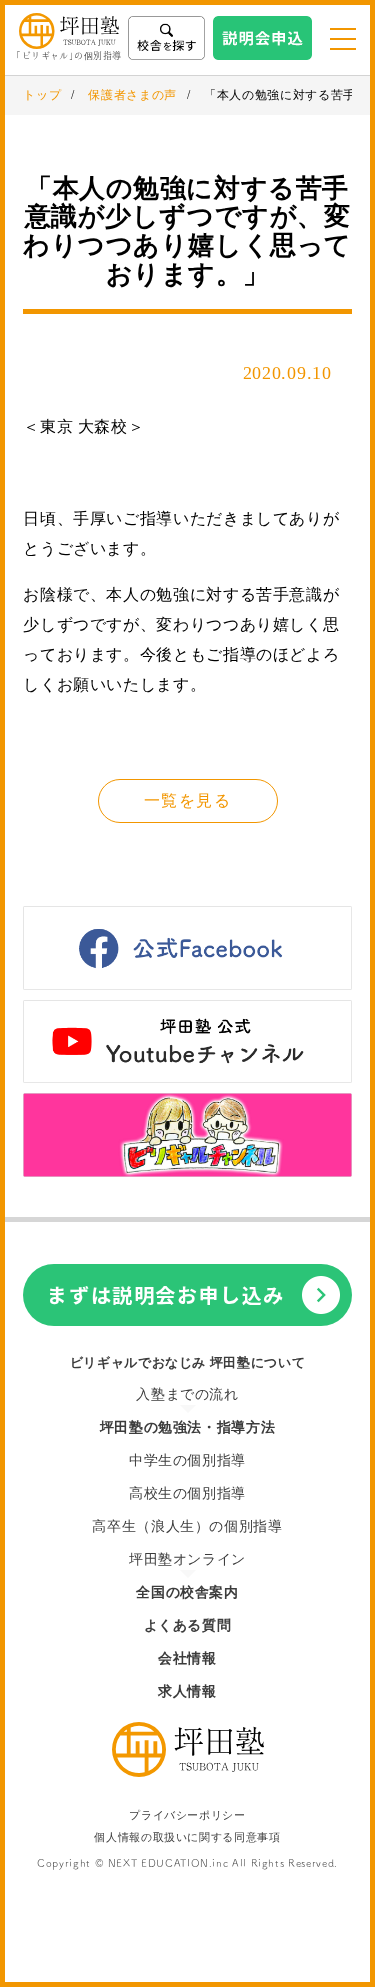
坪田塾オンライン (187, 1559)
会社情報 (187, 1658)
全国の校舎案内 (187, 1592)
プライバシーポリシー (187, 1815)
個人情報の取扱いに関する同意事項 (187, 1837)
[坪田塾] (188, 1771)
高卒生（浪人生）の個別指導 (187, 1526)
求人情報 (187, 1691)
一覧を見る (187, 800)
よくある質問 (188, 1625)
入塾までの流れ (187, 1394)
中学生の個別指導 (187, 1460)
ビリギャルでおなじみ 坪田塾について (188, 1362)
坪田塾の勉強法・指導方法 (188, 1427)
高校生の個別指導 (187, 1493)
